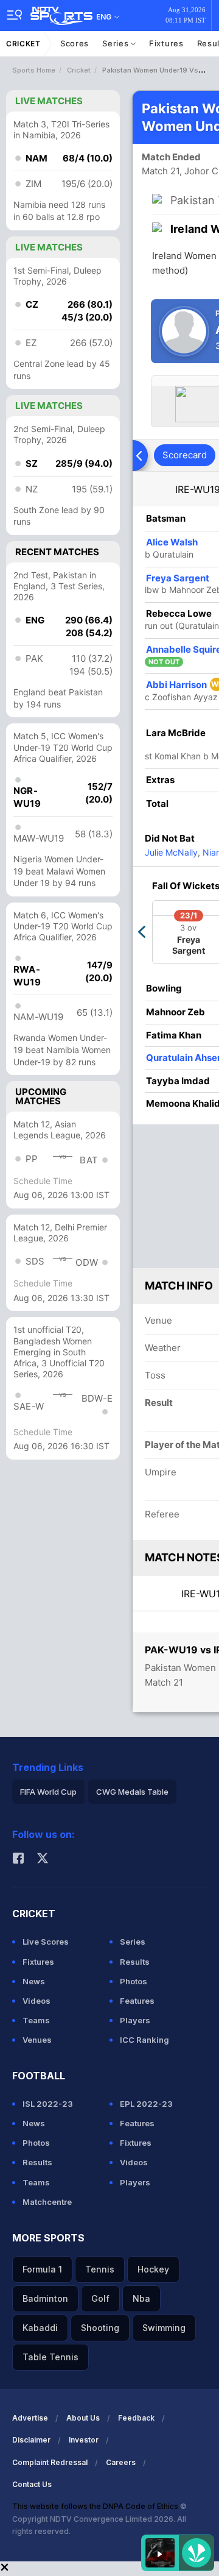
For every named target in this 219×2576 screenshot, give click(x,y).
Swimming (164, 2328)
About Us (83, 2418)
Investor (84, 2440)
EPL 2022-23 (146, 2104)
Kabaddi (40, 2328)
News (34, 1981)
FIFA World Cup (48, 1792)
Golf (100, 2298)
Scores (75, 43)
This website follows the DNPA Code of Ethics (96, 2506)
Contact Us (32, 2484)
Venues (37, 2040)
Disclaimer (31, 2440)
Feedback (136, 2418)
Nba (141, 2298)
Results (135, 1962)
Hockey (153, 2269)
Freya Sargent (178, 578)
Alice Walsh (172, 542)
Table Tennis (50, 2357)
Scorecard (185, 455)
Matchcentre (47, 2202)
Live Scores (46, 1942)
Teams (36, 2020)
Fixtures (166, 43)
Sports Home (34, 70)
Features (137, 2001)
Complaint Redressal (50, 2462)
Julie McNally (171, 852)
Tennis (100, 2269)
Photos (134, 1981)
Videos (36, 2001)
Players (135, 2020)
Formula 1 (42, 2269)
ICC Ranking (144, 2040)
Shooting (100, 2328)
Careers (121, 2462)
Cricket (23, 44)
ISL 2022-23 (48, 2104)
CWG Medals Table (132, 1792)
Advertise (30, 2418)
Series (116, 43)
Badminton (45, 2298)
